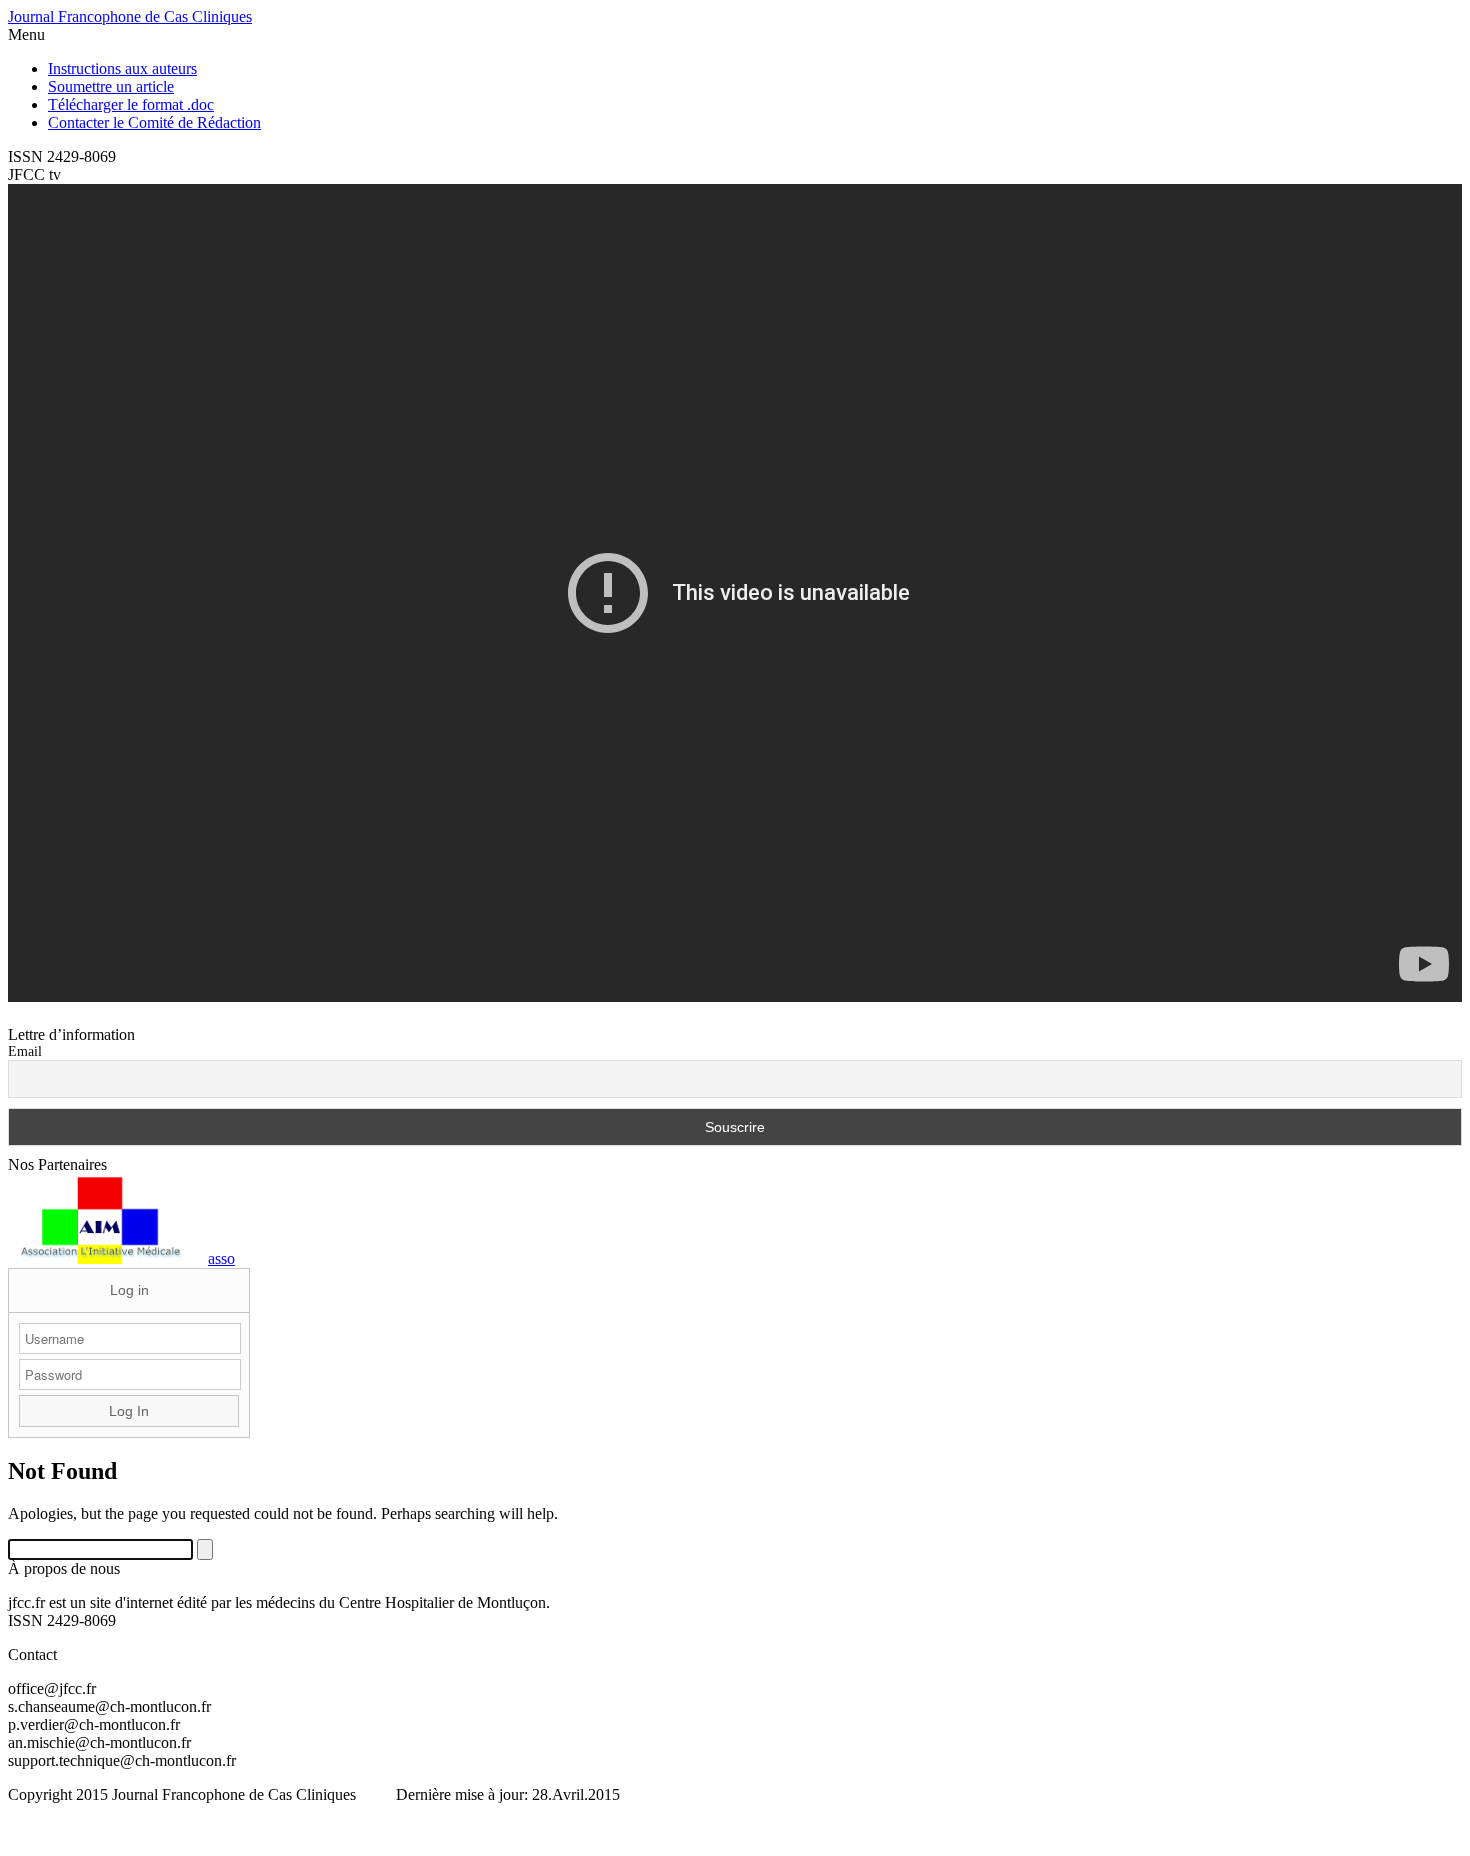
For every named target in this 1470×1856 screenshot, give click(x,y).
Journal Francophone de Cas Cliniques (130, 16)
